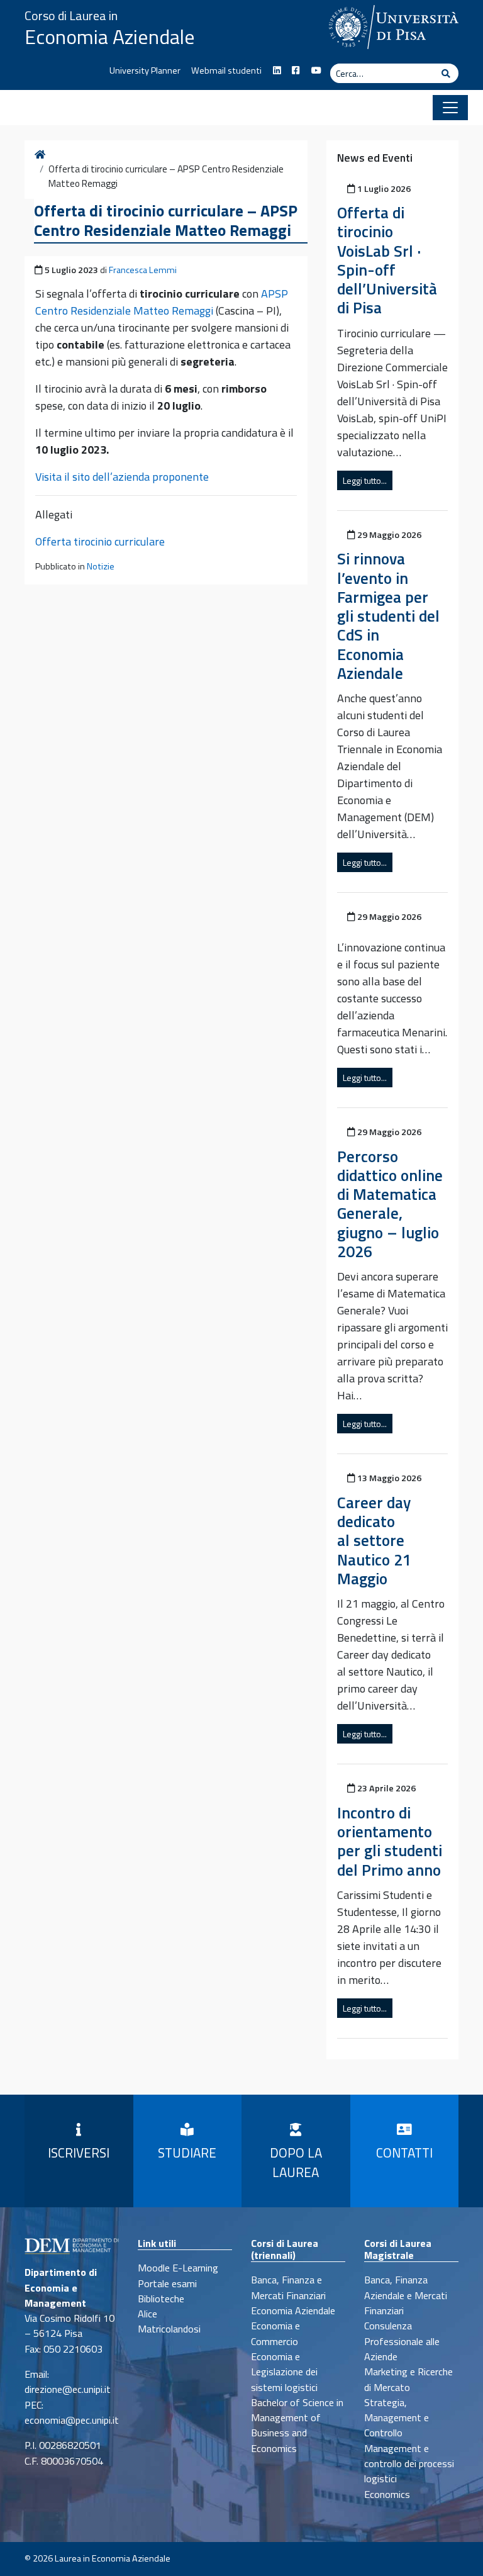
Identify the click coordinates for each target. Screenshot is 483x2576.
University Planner (145, 70)
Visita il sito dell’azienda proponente (122, 477)
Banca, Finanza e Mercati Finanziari (288, 2287)
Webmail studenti (226, 70)
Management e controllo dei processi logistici (409, 2464)
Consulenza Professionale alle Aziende (402, 2341)
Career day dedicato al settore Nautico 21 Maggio (374, 1540)
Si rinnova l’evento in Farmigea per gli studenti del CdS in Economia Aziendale (388, 615)
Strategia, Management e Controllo (397, 2418)
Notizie (101, 566)
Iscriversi (79, 2153)
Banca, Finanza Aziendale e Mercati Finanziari (406, 2295)
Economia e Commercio (275, 2333)
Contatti (404, 2153)
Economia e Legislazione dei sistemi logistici (284, 2372)
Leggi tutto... (365, 480)
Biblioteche (161, 2299)
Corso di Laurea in (71, 15)
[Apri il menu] (450, 108)
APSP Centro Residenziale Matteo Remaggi (162, 302)
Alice (147, 2314)
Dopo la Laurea (296, 2162)
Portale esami (167, 2283)
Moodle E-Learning (178, 2268)
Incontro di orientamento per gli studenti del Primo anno (390, 1841)
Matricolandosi (169, 2329)
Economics (387, 2494)
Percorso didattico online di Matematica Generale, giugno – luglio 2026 (390, 1204)
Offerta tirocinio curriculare (100, 541)
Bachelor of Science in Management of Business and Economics (297, 2425)
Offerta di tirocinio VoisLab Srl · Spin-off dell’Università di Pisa (387, 260)
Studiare (187, 2153)
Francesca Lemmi (143, 270)
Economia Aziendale (110, 36)
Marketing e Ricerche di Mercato (408, 2379)
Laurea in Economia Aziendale (113, 2558)
